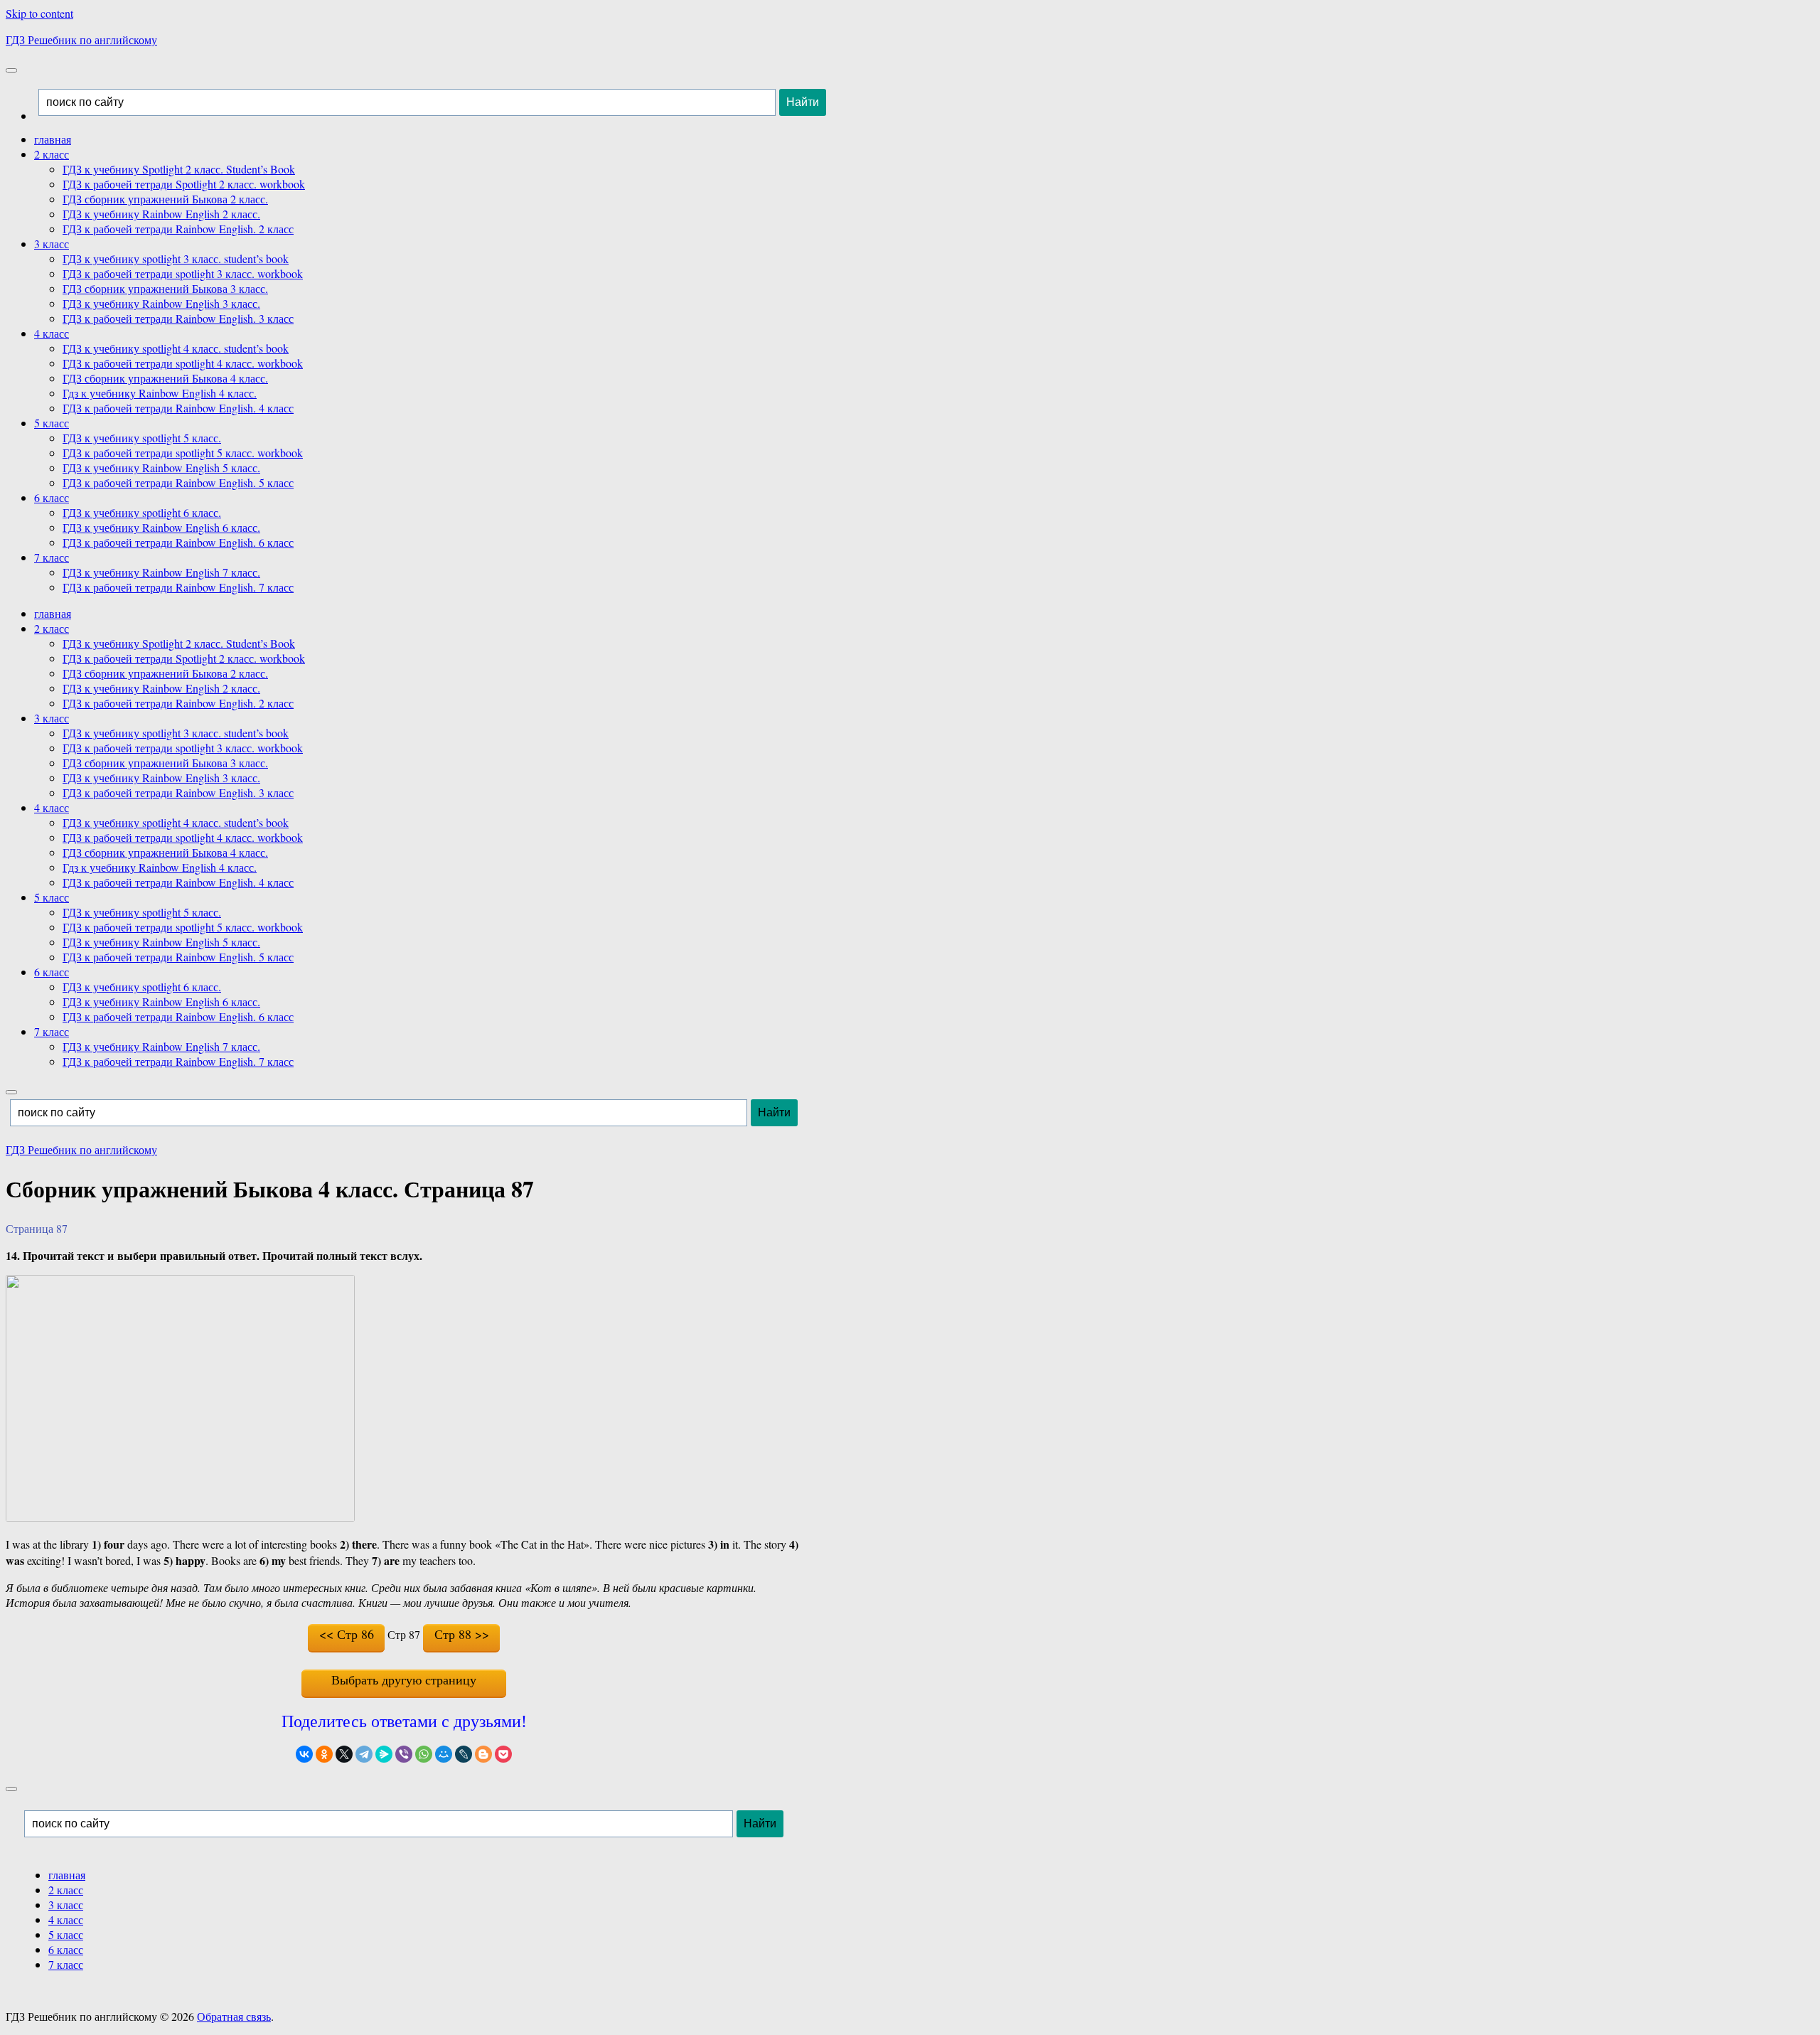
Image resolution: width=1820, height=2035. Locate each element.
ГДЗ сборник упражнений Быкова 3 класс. (165, 288)
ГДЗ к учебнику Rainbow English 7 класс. (161, 572)
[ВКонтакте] (304, 1754)
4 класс (52, 333)
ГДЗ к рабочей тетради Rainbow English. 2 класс (178, 229)
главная (53, 139)
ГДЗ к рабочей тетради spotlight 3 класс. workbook (183, 273)
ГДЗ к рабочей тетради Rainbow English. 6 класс (178, 542)
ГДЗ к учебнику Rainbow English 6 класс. (161, 527)
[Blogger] (483, 1754)
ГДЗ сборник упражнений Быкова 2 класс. (165, 199)
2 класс (52, 154)
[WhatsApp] (424, 1754)
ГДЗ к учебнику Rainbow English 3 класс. (161, 303)
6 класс (52, 497)
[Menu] (11, 70)
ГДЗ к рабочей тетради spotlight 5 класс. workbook (183, 453)
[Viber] (404, 1754)
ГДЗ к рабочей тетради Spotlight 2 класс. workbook (184, 184)
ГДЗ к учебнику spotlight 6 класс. (142, 512)
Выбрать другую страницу (404, 1679)
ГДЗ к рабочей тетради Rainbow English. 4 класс (178, 408)
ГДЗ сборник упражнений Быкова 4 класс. (165, 378)
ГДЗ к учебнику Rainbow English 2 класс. (161, 214)
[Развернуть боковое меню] (11, 1789)
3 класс (52, 244)
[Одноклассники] (324, 1754)
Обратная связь (234, 2016)
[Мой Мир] (444, 1754)
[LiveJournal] (464, 1754)
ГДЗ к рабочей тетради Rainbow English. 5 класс (178, 482)
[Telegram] (364, 1754)
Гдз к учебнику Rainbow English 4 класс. (160, 393)
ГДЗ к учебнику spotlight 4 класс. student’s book (176, 348)
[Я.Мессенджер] (384, 1754)
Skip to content (39, 13)
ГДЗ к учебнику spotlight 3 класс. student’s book (176, 258)
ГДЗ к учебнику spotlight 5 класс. (142, 438)
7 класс (52, 557)
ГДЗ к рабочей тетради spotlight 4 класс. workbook (183, 363)
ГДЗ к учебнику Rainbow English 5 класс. (161, 468)
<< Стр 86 (347, 1634)
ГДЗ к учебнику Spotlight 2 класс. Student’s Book (179, 169)
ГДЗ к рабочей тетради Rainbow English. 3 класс (178, 318)
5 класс (52, 423)
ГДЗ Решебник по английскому (81, 39)
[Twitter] (344, 1754)
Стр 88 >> (462, 1634)
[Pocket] (503, 1754)
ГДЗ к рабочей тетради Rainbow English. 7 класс (178, 587)
